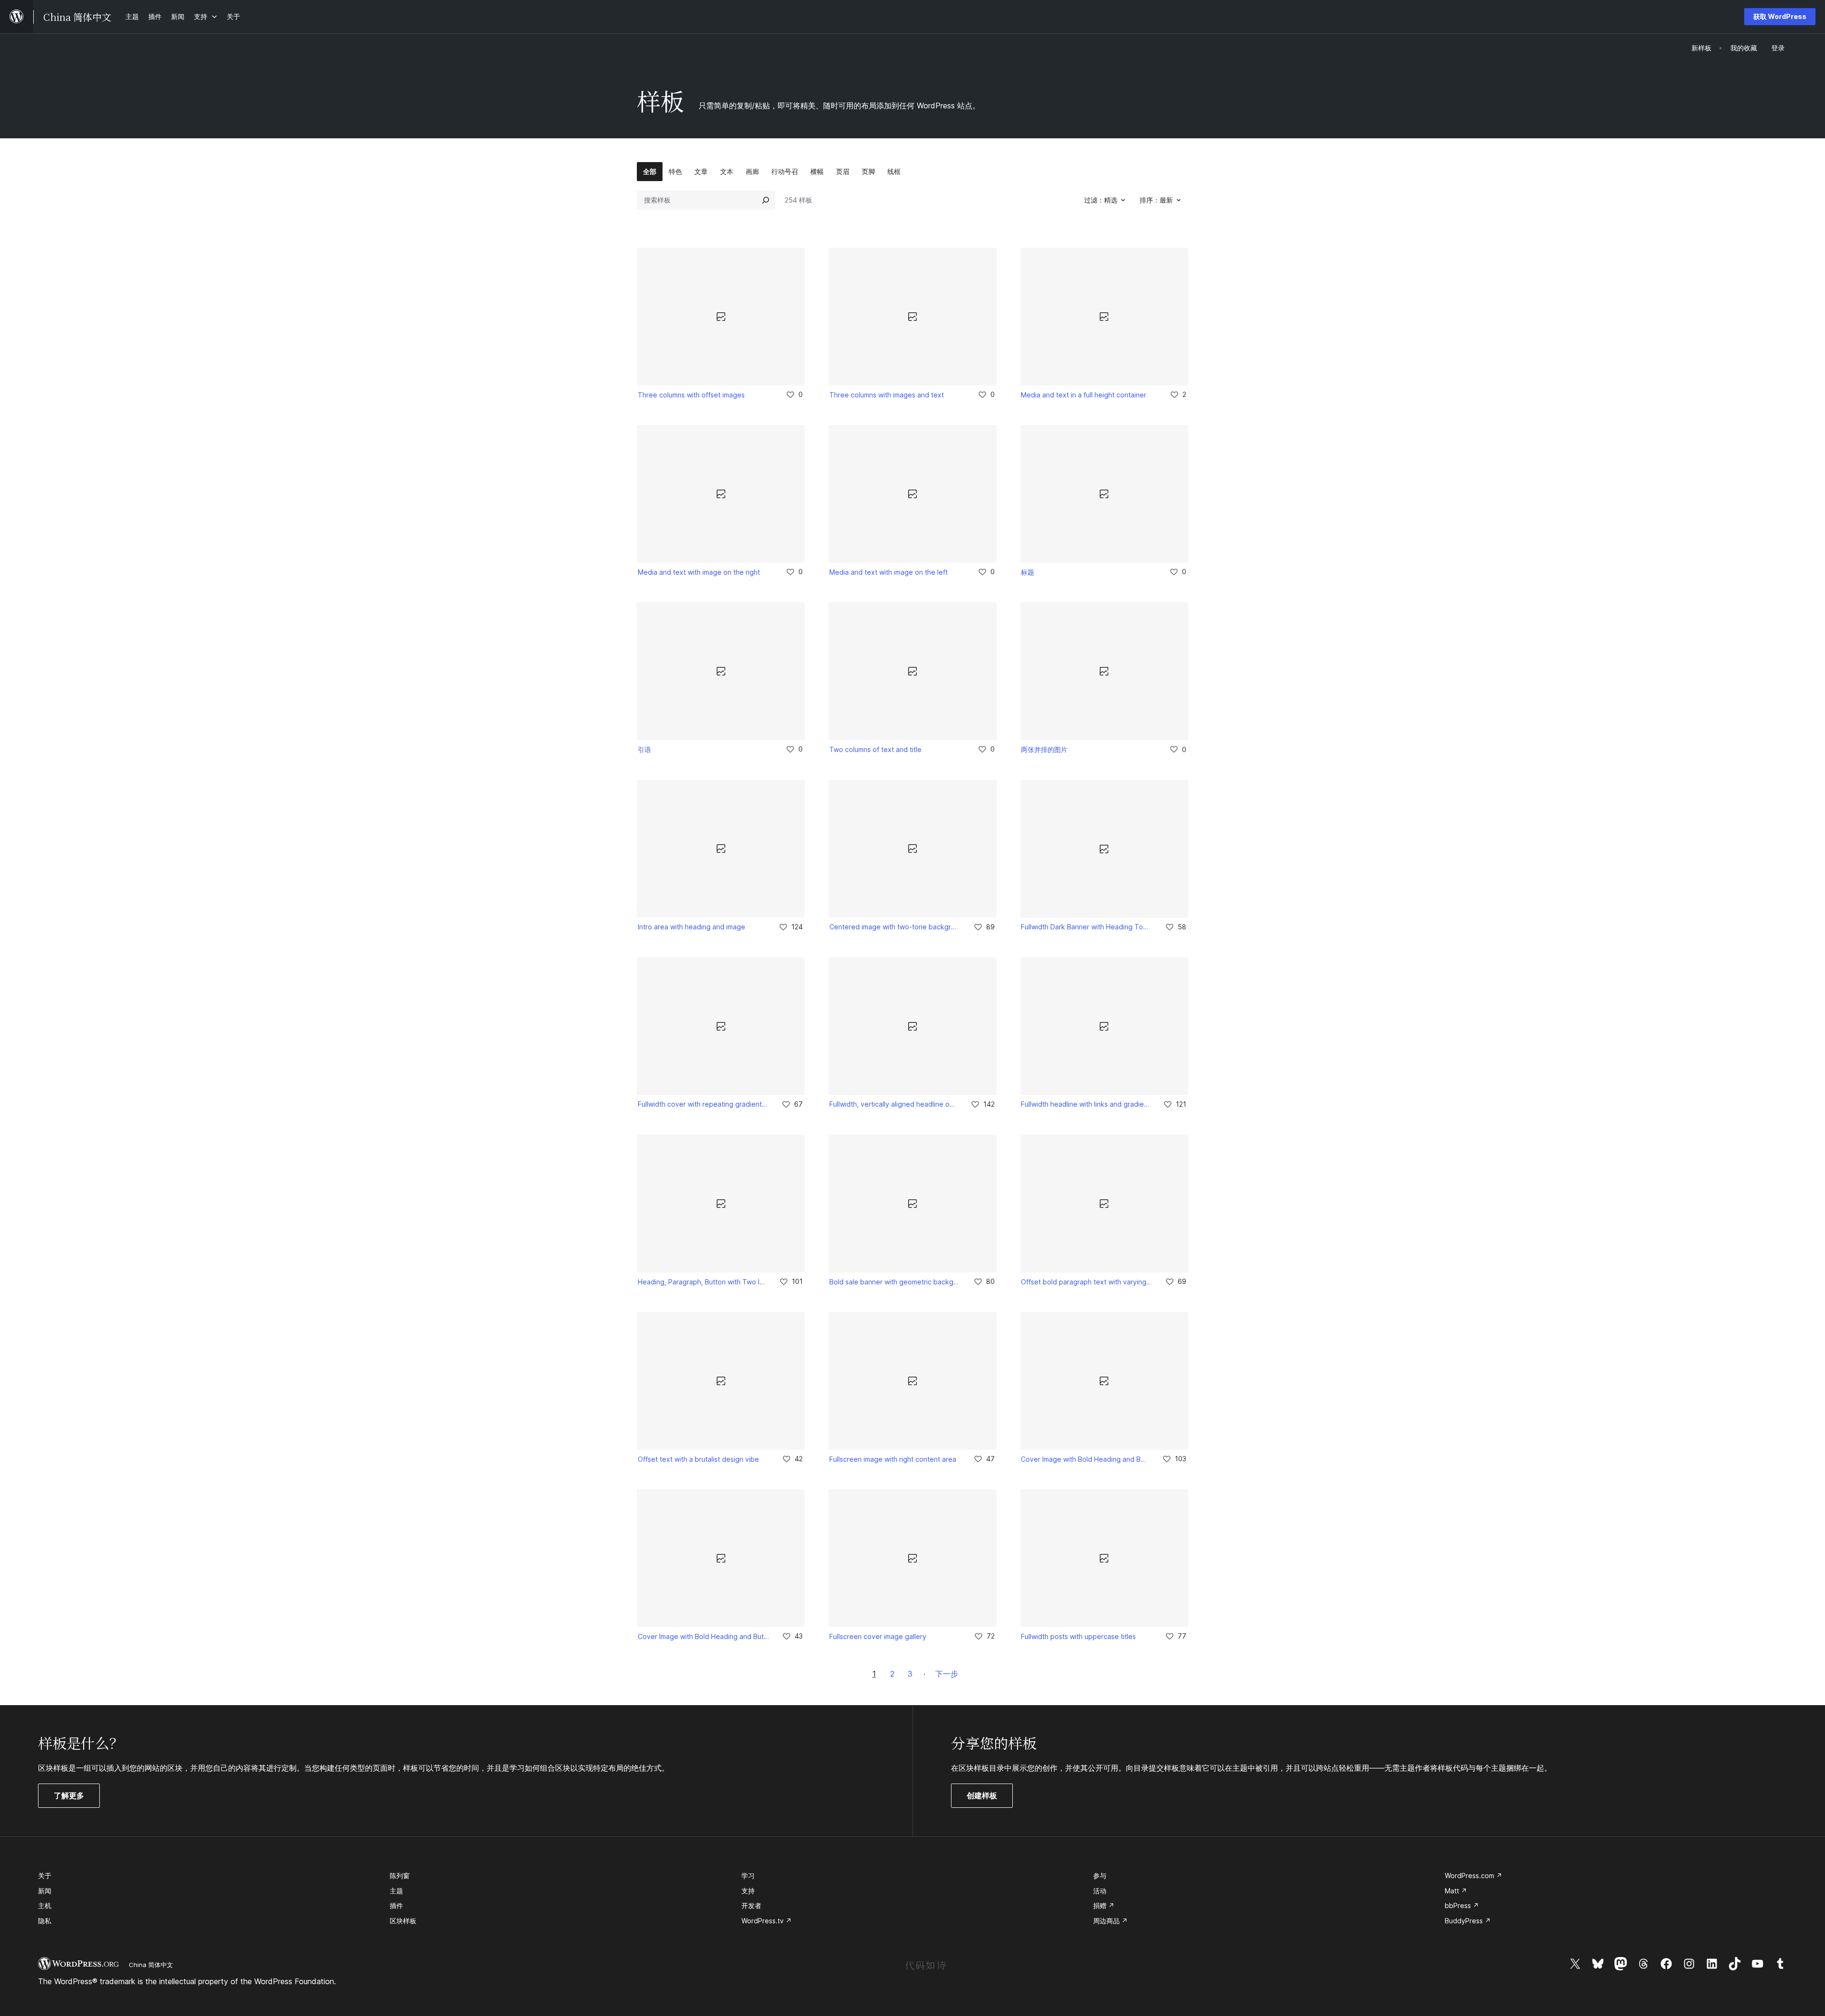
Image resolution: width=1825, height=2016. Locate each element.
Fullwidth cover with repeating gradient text (703, 1104)
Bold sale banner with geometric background (895, 1282)
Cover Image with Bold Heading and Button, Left (1085, 1459)
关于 (45, 1876)
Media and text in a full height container (1084, 395)
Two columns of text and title (875, 749)
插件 (396, 1905)
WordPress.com (1474, 1876)
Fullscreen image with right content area (893, 1459)
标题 (1028, 572)
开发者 (751, 1905)
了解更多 (72, 1799)
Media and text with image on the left (888, 572)
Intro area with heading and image (692, 927)
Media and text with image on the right (699, 572)
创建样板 (982, 1795)
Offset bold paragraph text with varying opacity (1086, 1282)
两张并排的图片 (1044, 749)
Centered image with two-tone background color (895, 927)
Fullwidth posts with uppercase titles (1078, 1636)
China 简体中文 (151, 1965)
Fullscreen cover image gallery (878, 1636)
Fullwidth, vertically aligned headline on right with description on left (893, 1104)
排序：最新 (1156, 200)
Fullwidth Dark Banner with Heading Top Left (1086, 927)
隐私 (45, 1921)
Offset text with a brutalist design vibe (698, 1459)
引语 (644, 749)
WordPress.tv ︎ (767, 1921)
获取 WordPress (1780, 16)
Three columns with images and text (887, 395)
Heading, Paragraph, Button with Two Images (702, 1282)
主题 (396, 1891)
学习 (748, 1876)
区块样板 (403, 1921)
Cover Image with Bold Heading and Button (703, 1636)
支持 (748, 1891)
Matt (1456, 1891)
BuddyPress (1468, 1921)
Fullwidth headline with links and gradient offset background (1085, 1104)
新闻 (45, 1891)
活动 (1100, 1891)
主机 (45, 1905)
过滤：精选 (1101, 200)
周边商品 (1110, 1921)
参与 (1100, 1876)
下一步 (947, 1674)
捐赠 (1104, 1905)
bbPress (1462, 1905)
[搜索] (766, 200)
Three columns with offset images (691, 395)
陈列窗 (400, 1876)
